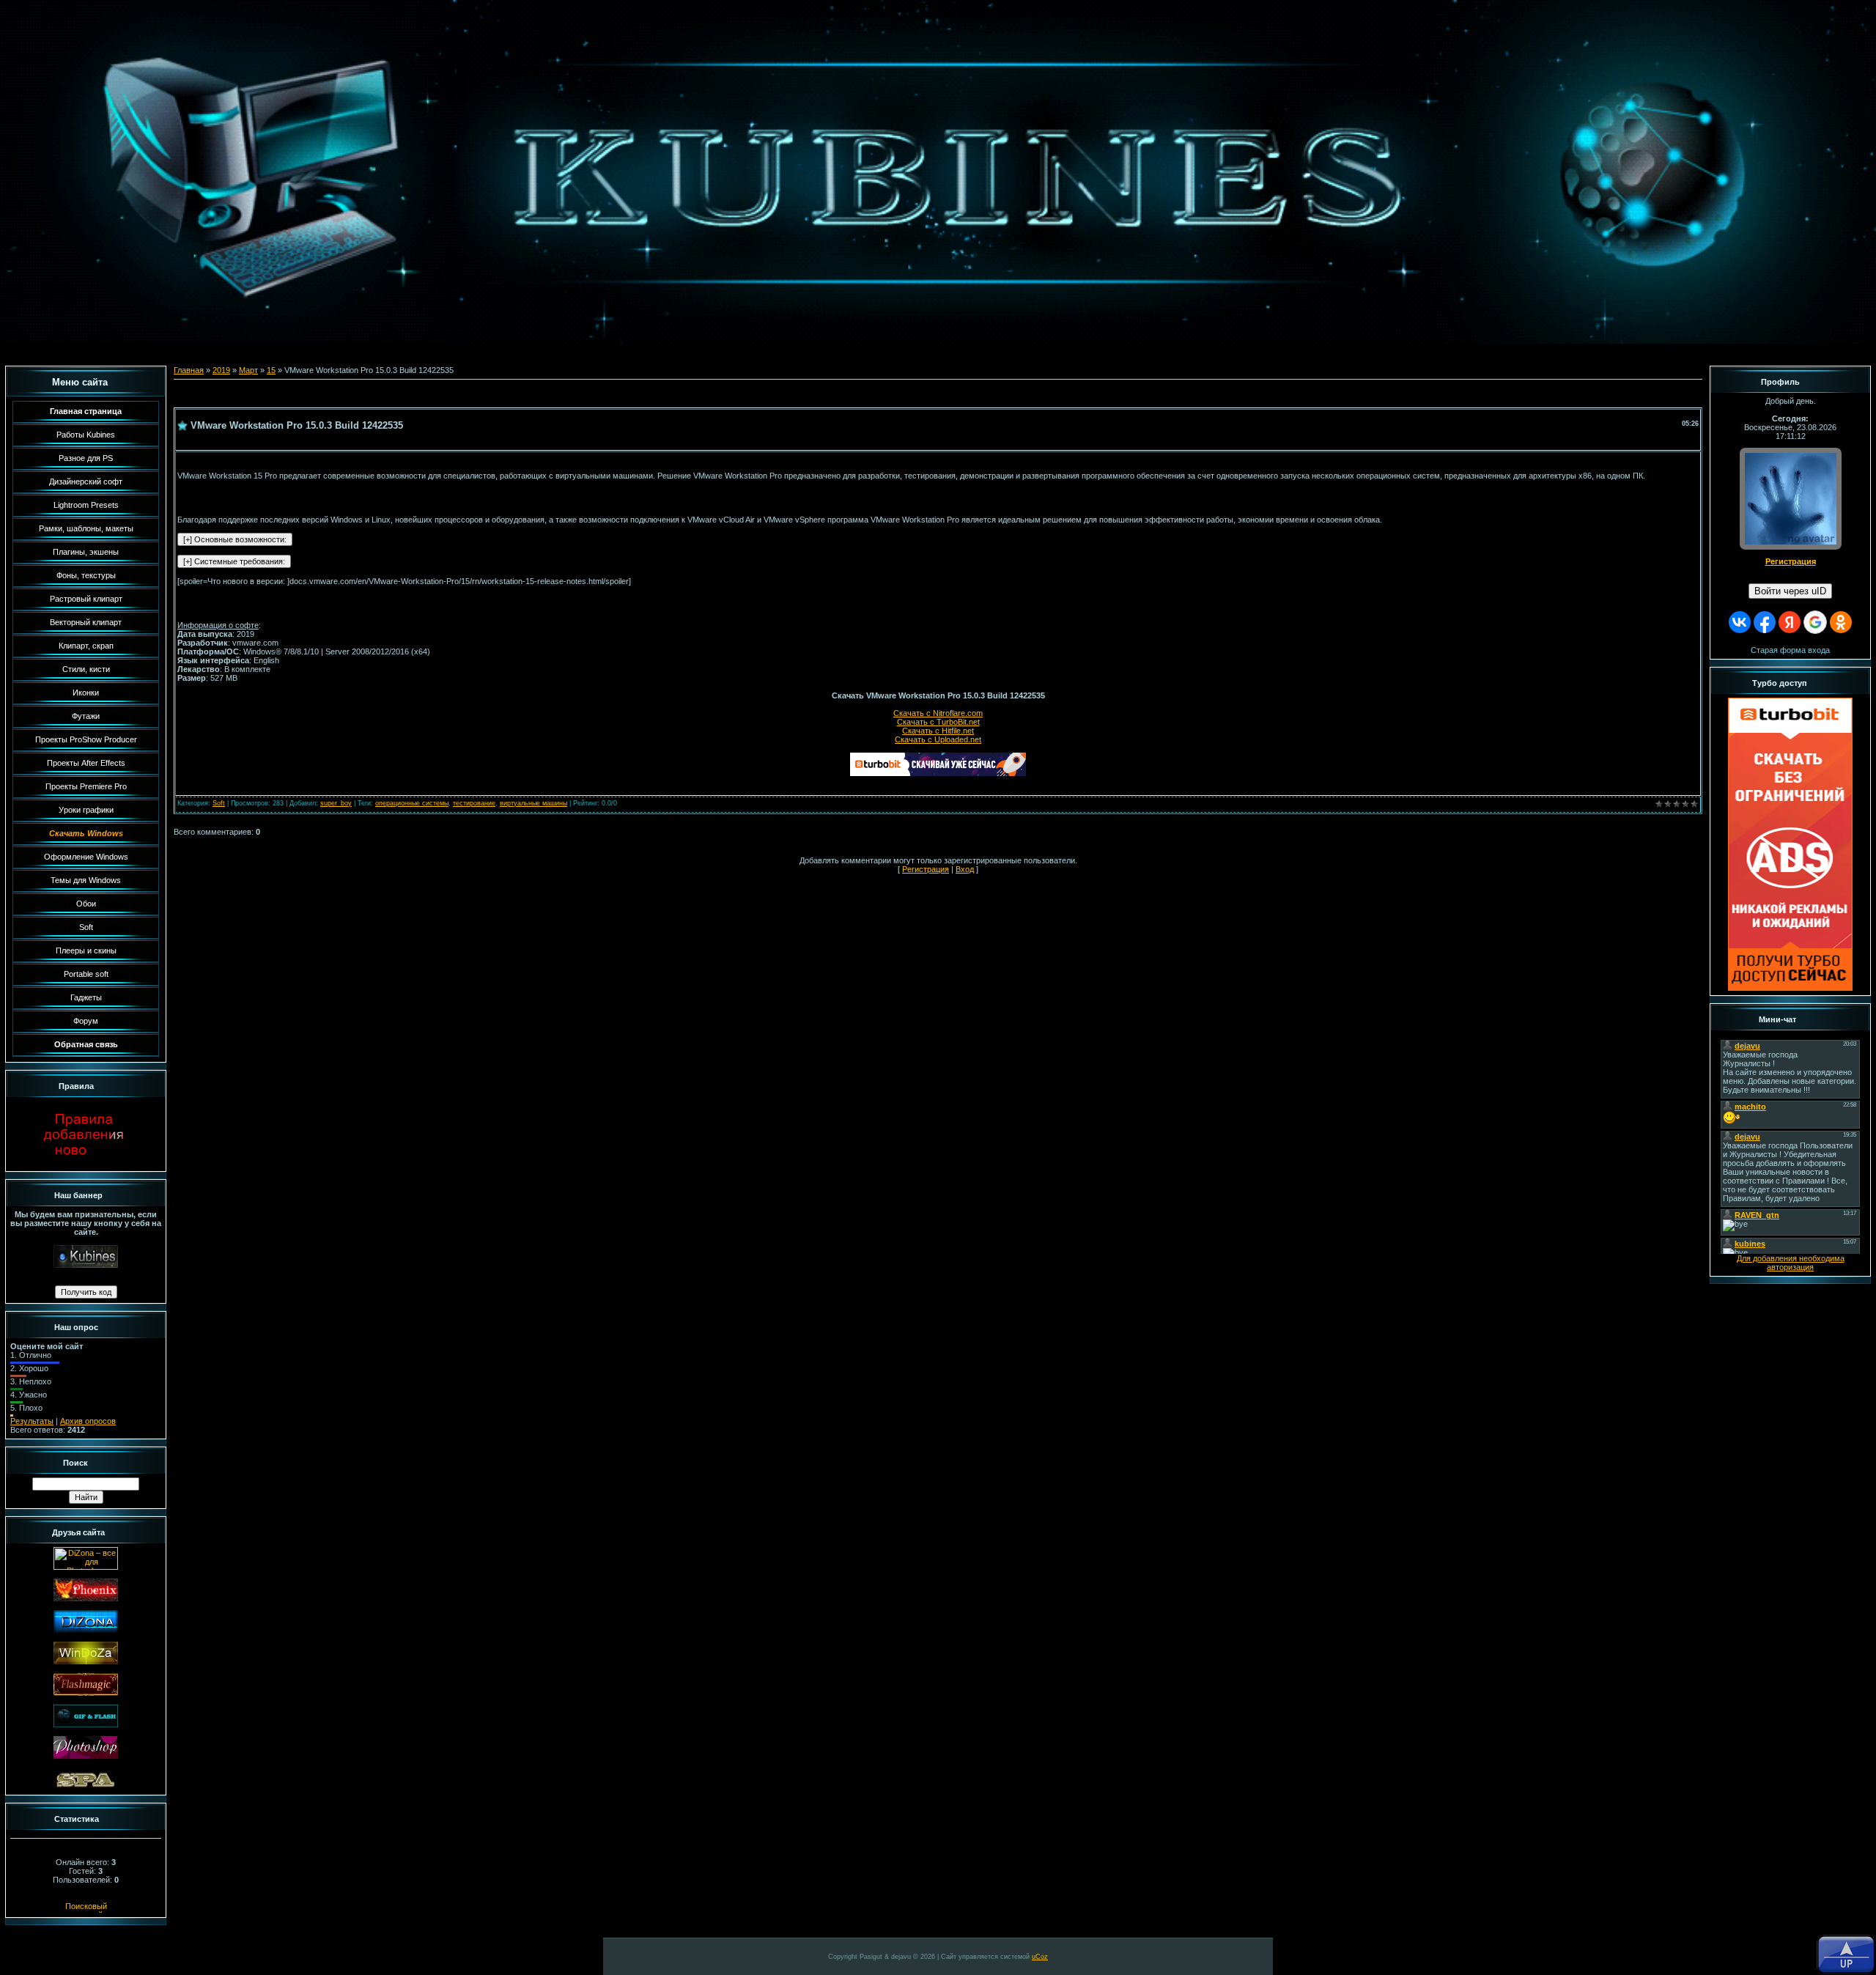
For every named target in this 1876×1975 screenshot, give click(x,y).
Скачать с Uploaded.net (938, 739)
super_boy (336, 803)
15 (271, 370)
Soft (219, 803)
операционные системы (412, 803)
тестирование (474, 803)
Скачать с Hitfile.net (938, 731)
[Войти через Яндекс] (1790, 622)
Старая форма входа (1790, 650)
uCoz (1040, 1957)
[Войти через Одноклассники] (1841, 622)
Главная (189, 370)
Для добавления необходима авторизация (1791, 1263)
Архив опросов (88, 1421)
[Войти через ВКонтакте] (1740, 622)
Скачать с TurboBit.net (938, 722)
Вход (965, 869)
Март (248, 370)
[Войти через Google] (1815, 622)
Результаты (32, 1421)
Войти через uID (1790, 591)
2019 (221, 370)
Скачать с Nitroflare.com (938, 713)
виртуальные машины (533, 803)
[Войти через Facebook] (1765, 622)
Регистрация (926, 869)
